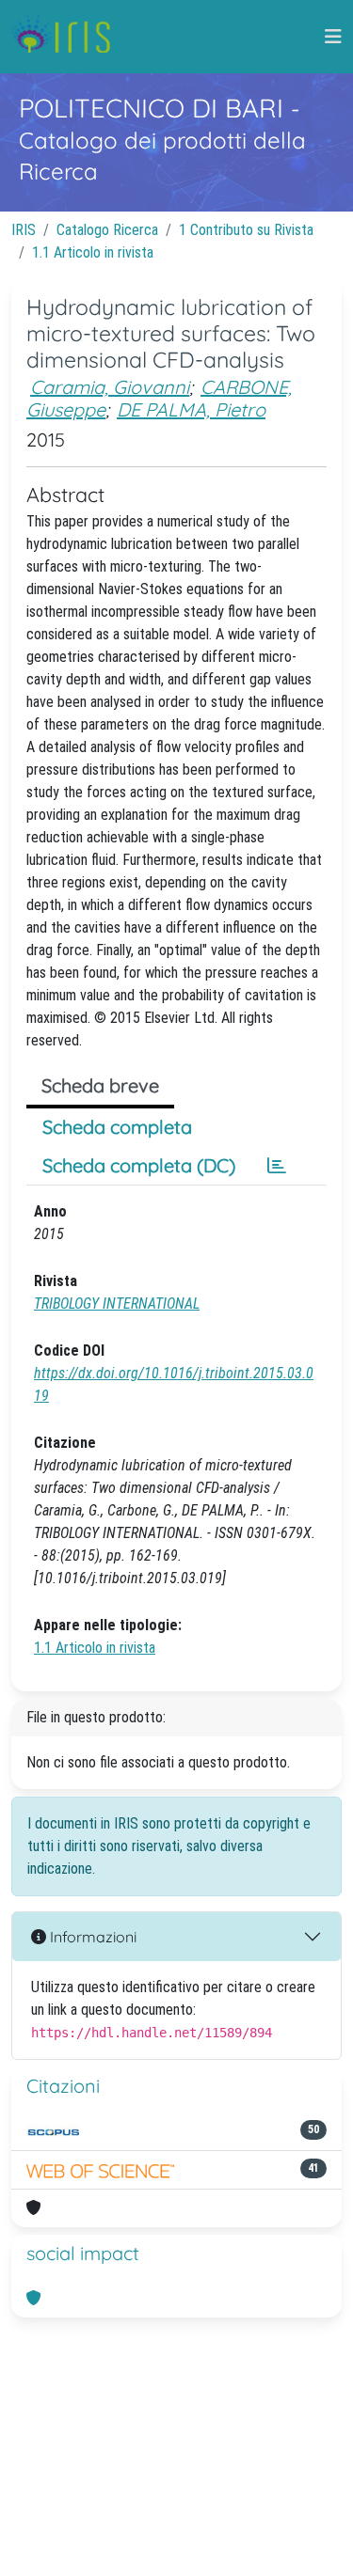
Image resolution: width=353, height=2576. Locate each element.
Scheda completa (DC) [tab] (139, 1165)
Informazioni (91, 1937)
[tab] (277, 1166)
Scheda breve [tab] (100, 1085)
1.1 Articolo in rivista (93, 252)
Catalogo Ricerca (107, 230)
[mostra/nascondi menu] (333, 37)
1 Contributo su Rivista (246, 230)
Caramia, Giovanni (110, 387)
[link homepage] (68, 37)
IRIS (24, 230)
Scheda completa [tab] (117, 1127)
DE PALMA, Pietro (191, 409)
